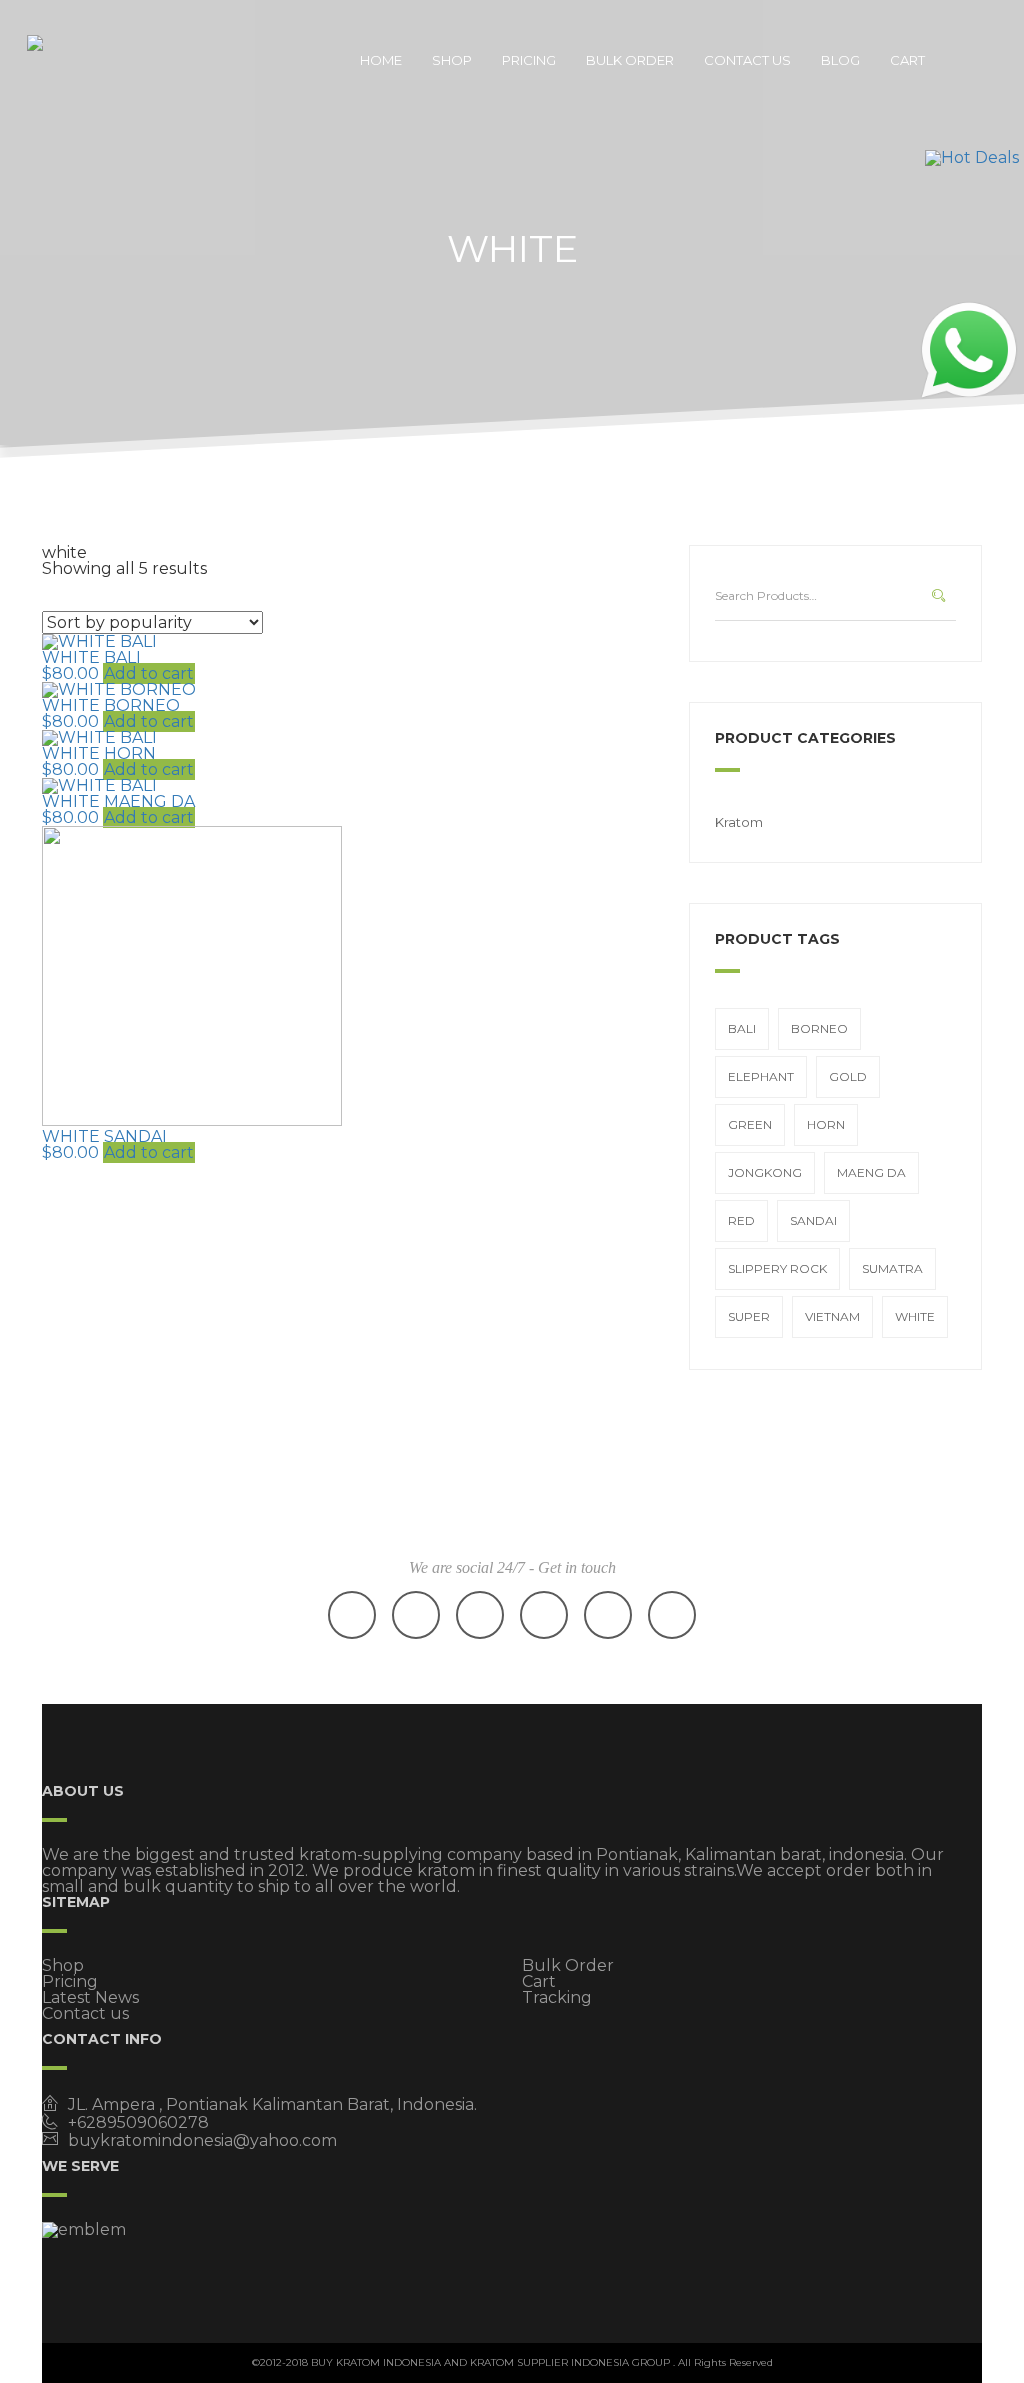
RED (741, 1220)
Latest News (90, 1997)
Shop (452, 60)
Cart (907, 60)
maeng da (871, 1172)
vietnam (832, 1316)
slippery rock (777, 1268)
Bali (742, 1028)
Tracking (557, 1997)
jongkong (765, 1172)
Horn (826, 1124)
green (750, 1124)
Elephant (761, 1076)
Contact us (747, 60)
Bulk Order (630, 60)
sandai (813, 1220)
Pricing (529, 60)
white (915, 1316)
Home (381, 60)
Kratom (739, 822)
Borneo (819, 1028)
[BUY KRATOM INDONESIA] (97, 60)
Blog (840, 60)
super (749, 1316)
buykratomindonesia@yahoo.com (202, 2140)
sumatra (892, 1268)
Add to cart (149, 673)
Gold (848, 1076)
